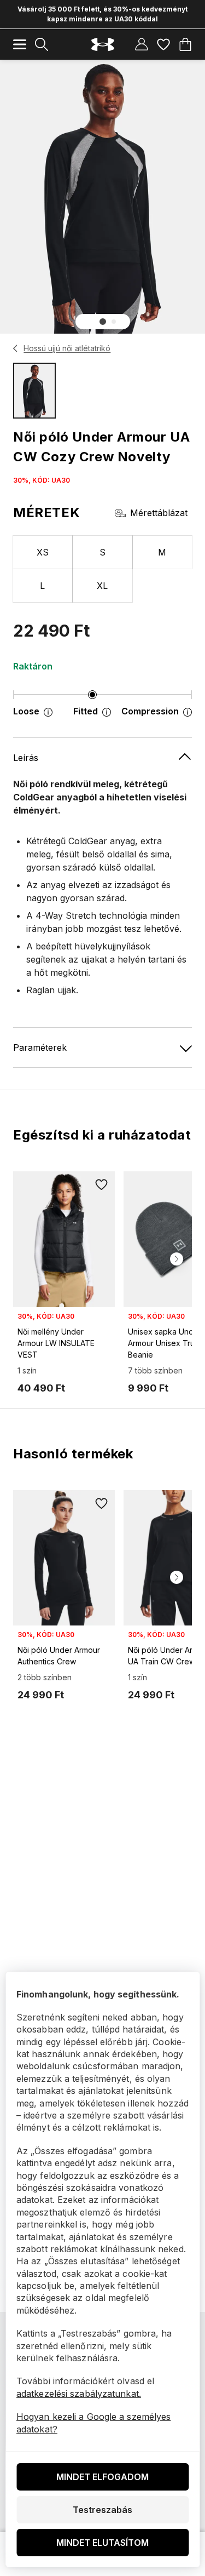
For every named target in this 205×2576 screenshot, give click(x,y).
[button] (103, 322)
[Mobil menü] (20, 44)
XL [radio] (102, 586)
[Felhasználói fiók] (142, 44)
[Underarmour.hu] (103, 45)
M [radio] (162, 552)
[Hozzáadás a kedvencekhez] (102, 1184)
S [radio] (102, 552)
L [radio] (42, 586)
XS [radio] (43, 552)
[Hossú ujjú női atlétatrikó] (16, 348)
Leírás (26, 758)
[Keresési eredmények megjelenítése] (42, 44)
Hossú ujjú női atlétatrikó (67, 348)
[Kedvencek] (163, 44)
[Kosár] (185, 44)
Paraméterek (40, 1047)
